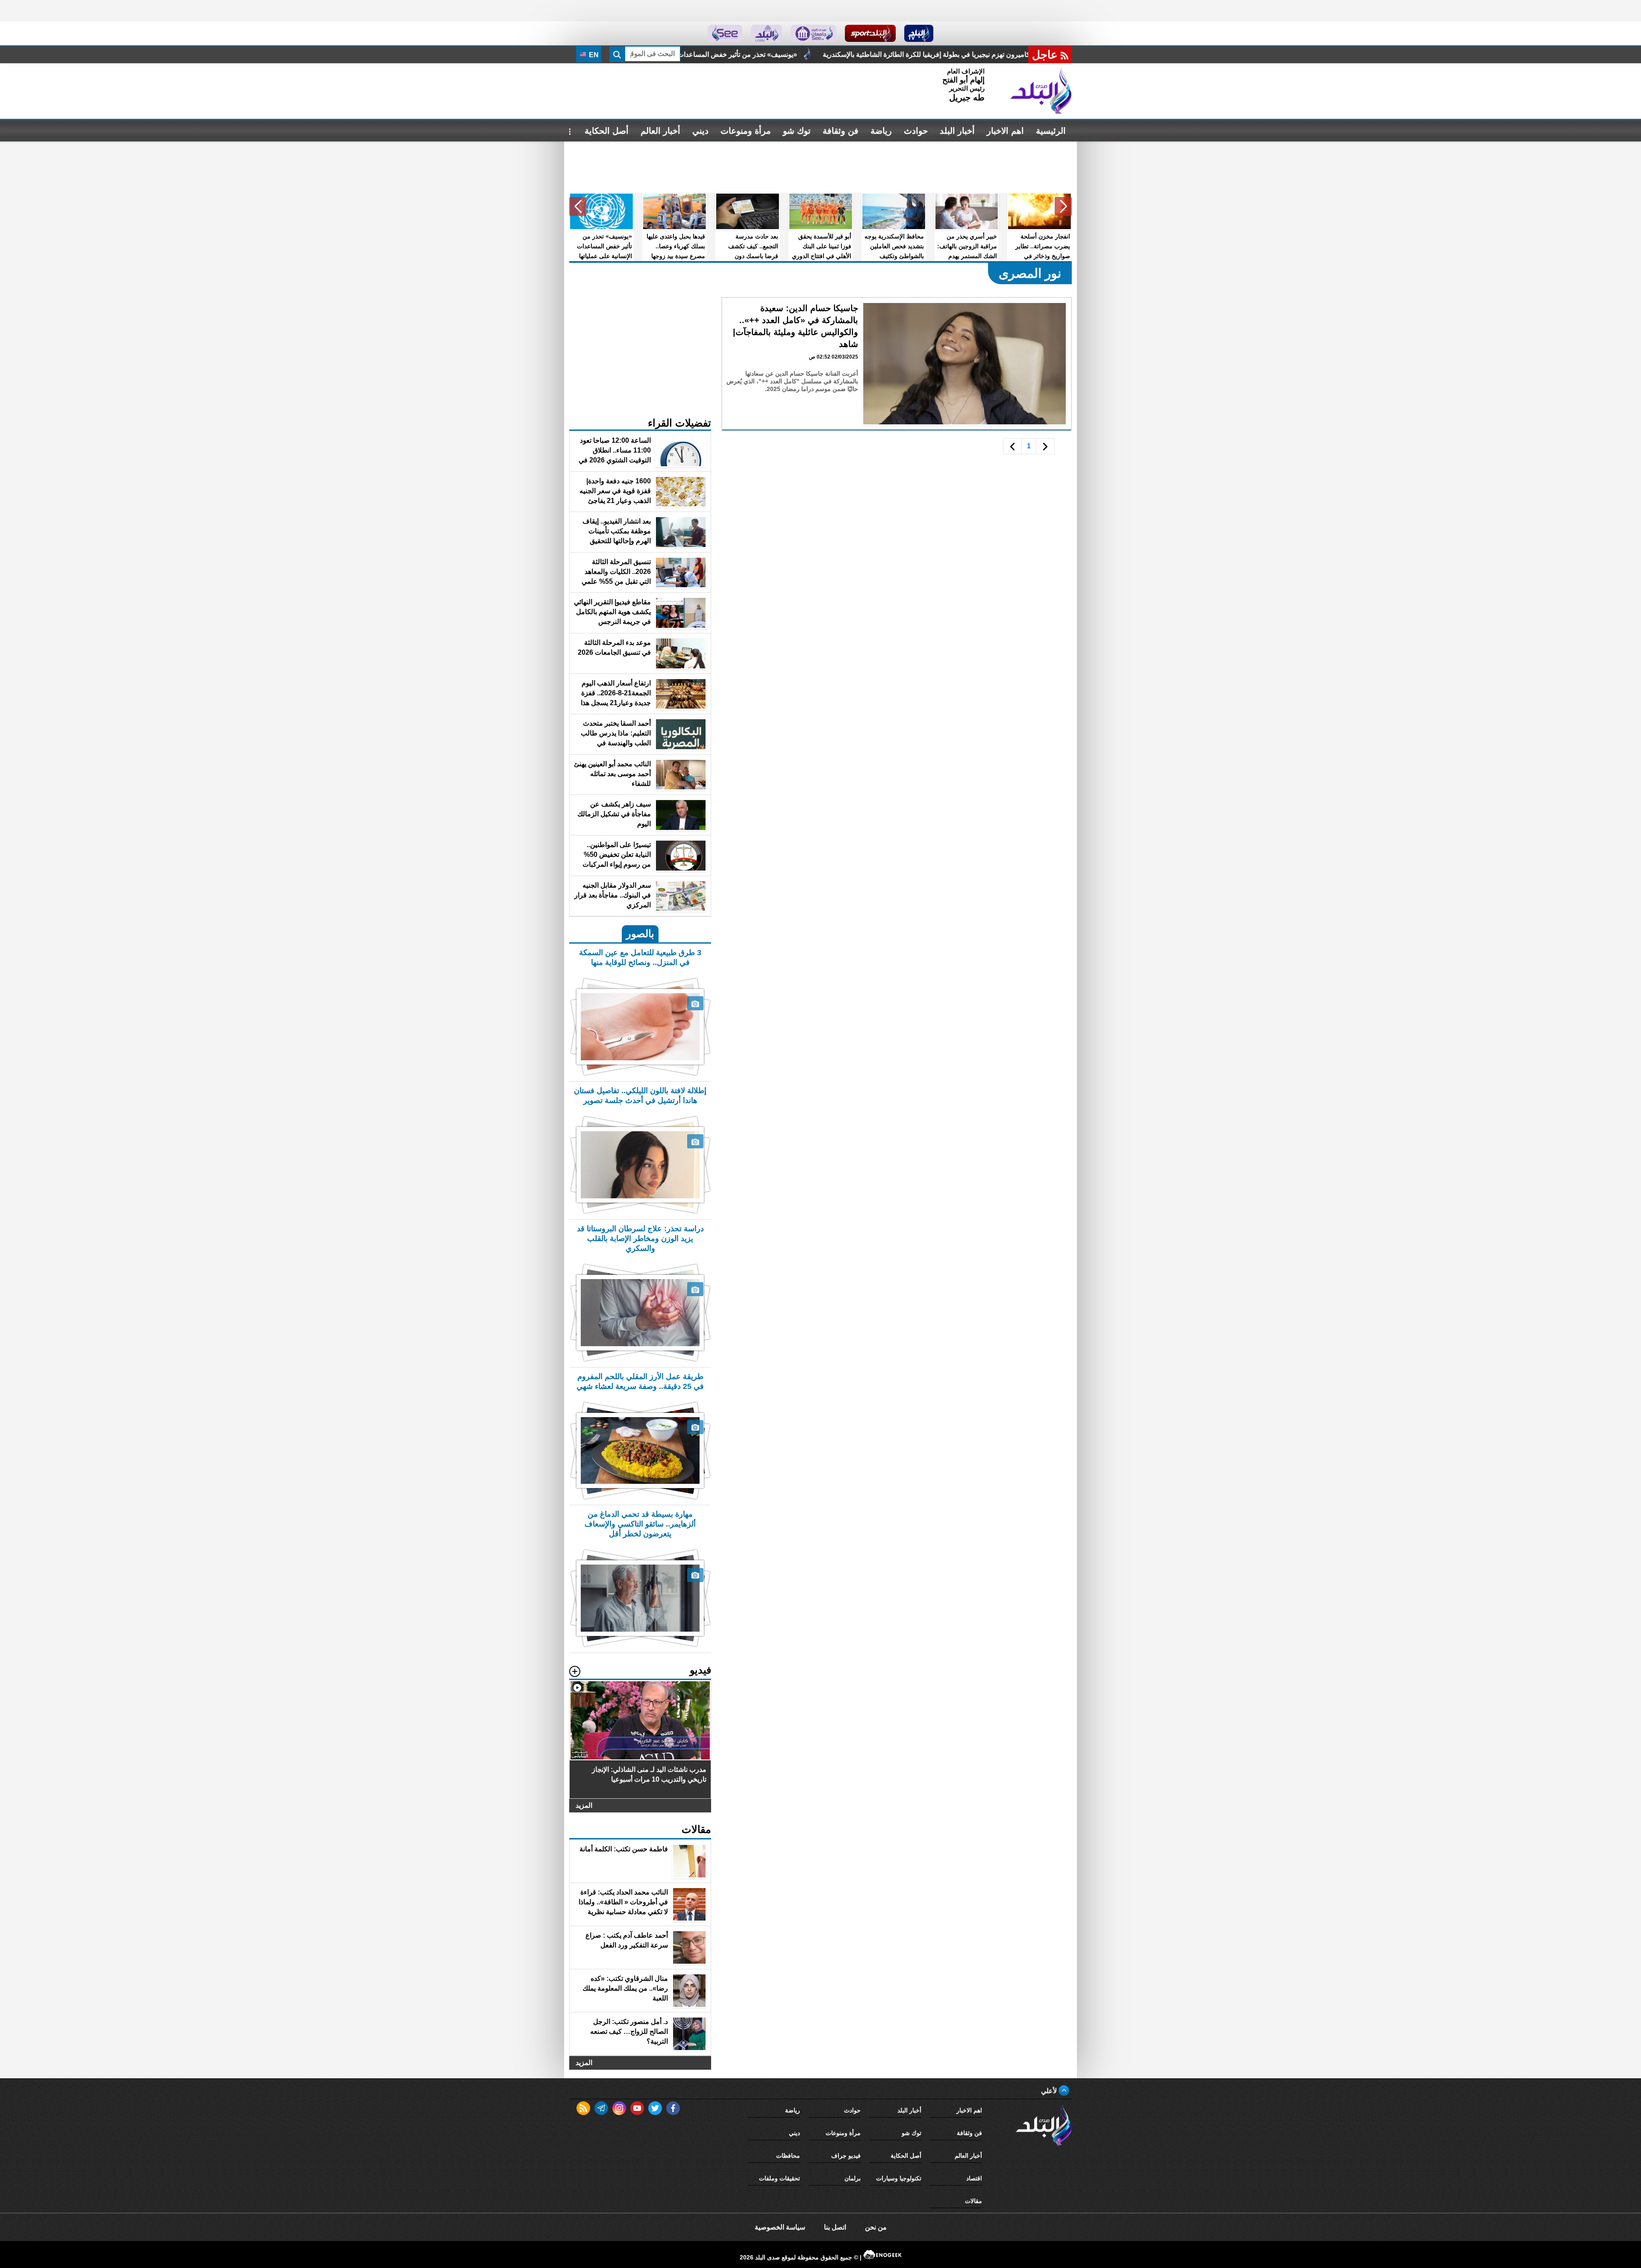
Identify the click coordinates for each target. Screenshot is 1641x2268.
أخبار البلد (957, 131)
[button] (1063, 206)
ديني (700, 131)
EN (593, 55)
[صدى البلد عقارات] (766, 33)
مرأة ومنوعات (746, 131)
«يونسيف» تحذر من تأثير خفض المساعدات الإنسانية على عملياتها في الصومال (974, 54)
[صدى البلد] (1041, 91)
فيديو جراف (846, 2156)
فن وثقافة (841, 131)
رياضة (881, 131)
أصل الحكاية (607, 131)
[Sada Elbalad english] (725, 33)
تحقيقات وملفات (779, 2178)
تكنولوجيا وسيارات (899, 2178)
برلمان (853, 2178)
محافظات (788, 2156)
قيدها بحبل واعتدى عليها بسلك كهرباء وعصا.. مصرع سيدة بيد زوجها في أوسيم (731, 54)
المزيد (584, 1805)
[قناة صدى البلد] (919, 33)
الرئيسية (1051, 131)
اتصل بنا (835, 2227)
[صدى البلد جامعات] (813, 33)
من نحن (876, 2227)
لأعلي (1050, 2091)
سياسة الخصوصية (780, 2227)
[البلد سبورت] (870, 33)
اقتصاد (974, 2178)
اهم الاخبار (1005, 131)
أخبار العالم (660, 131)
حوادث (916, 131)
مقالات (973, 2201)
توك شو (797, 131)
